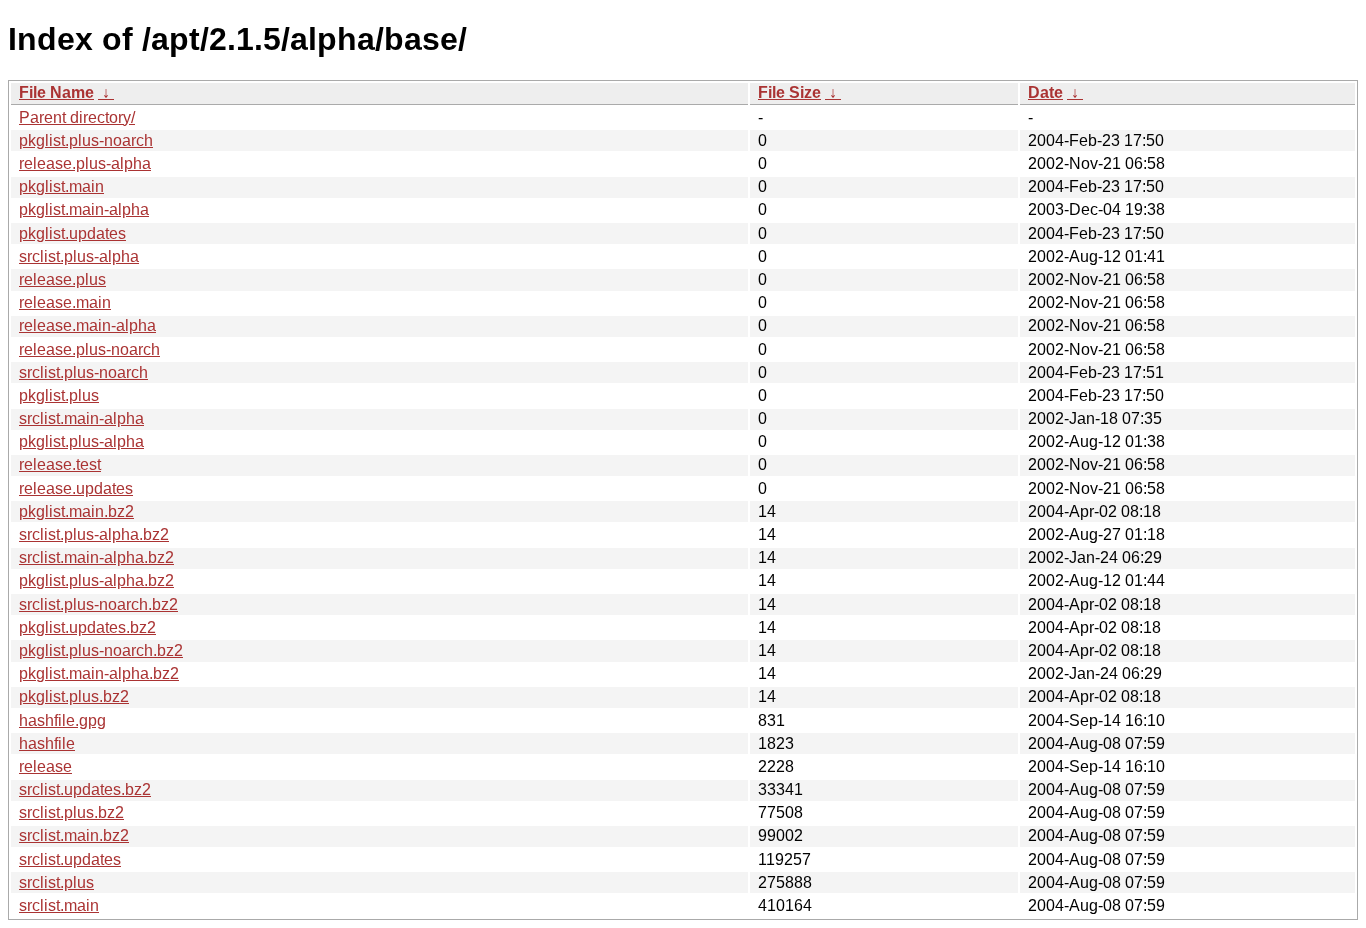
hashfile (47, 743)
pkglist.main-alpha (84, 209)
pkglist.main (61, 186)
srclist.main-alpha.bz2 (96, 557)
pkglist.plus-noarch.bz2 (101, 650)
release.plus (62, 279)
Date (1045, 92)
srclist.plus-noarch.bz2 (98, 604)
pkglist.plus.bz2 (74, 696)
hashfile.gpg (62, 720)
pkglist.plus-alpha (81, 441)
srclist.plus (56, 882)
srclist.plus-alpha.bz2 (94, 534)
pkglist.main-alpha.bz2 (99, 673)
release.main (65, 302)
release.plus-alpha (85, 163)
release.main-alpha (87, 325)
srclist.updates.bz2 (85, 789)
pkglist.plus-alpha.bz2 (96, 580)
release (45, 766)
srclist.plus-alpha (79, 256)
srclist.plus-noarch (83, 372)
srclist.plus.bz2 (71, 812)
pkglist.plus (59, 395)
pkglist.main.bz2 (76, 511)
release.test (60, 464)
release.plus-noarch (89, 349)
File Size (789, 92)
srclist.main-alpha (81, 418)
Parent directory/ (77, 117)
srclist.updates (70, 859)
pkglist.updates (72, 233)
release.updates (76, 488)
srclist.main (59, 905)
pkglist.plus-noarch (86, 140)
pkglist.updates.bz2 (87, 627)
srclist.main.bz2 (74, 835)
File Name (56, 92)
